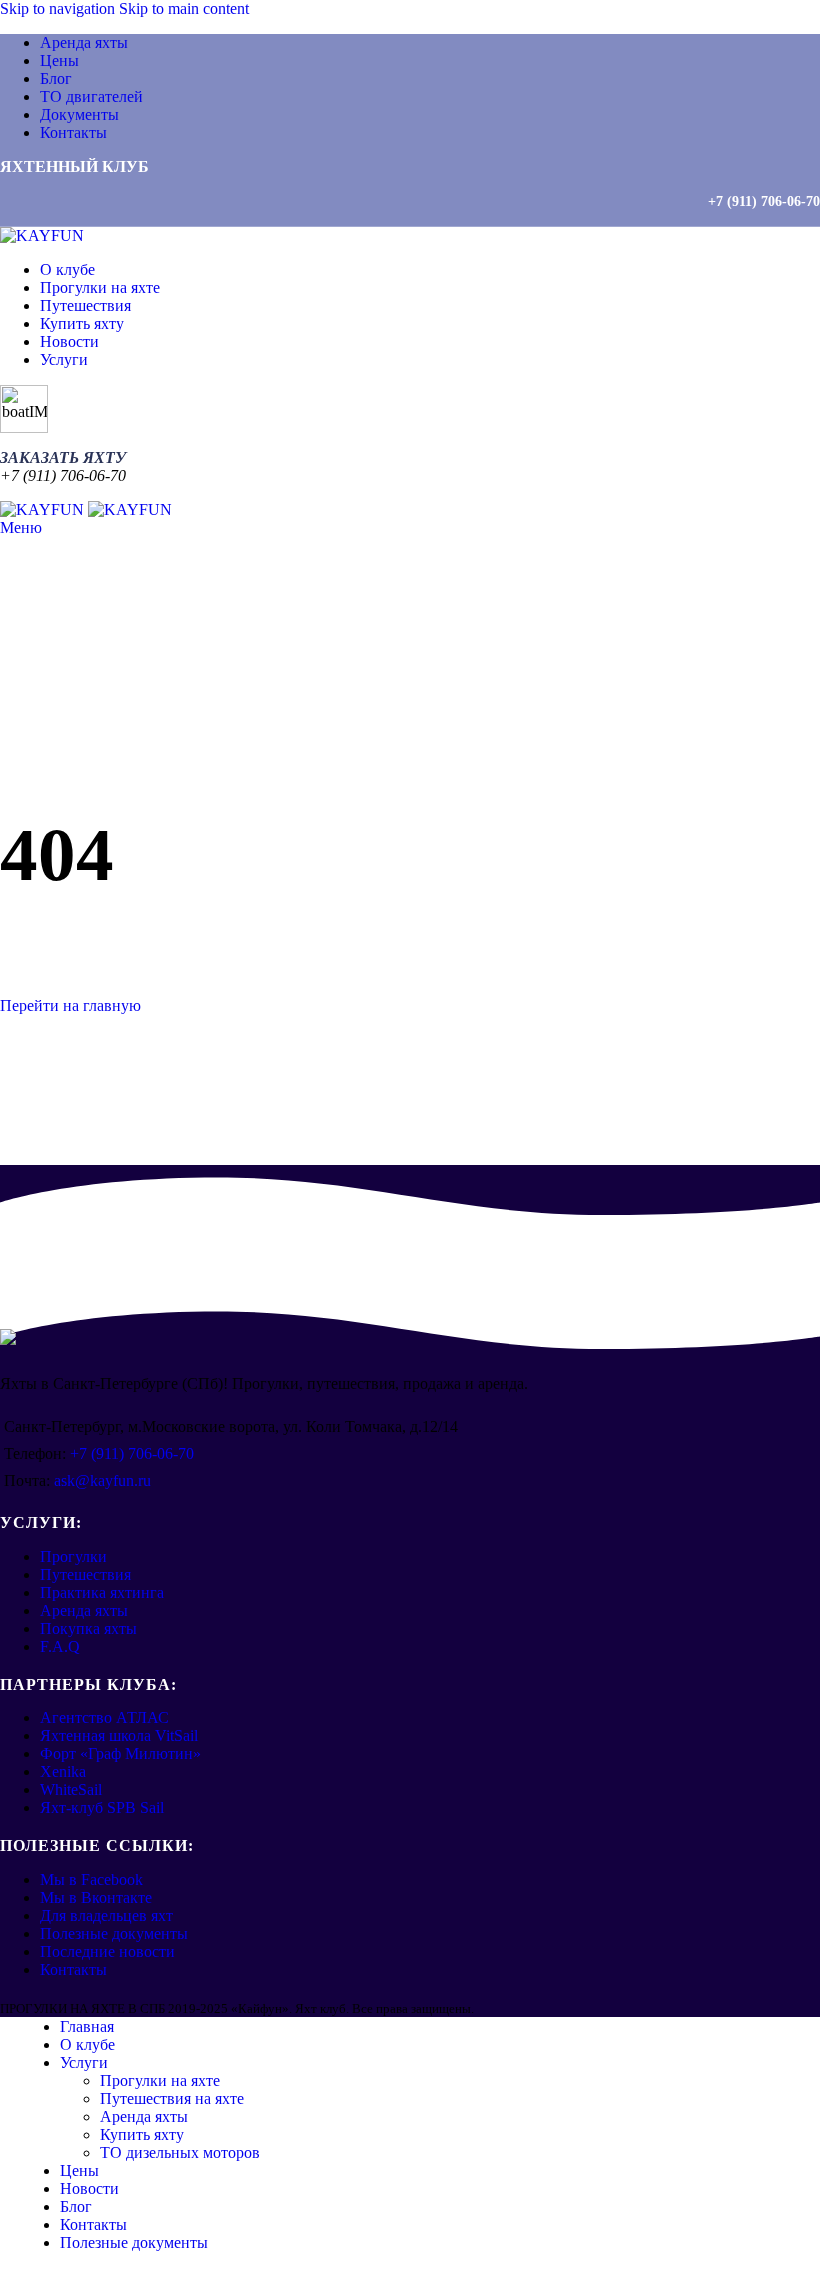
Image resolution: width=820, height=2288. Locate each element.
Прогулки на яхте (160, 2080)
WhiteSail (71, 1789)
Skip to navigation (59, 8)
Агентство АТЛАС (104, 1717)
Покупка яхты (88, 1628)
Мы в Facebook (91, 1879)
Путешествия (85, 1574)
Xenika (63, 1771)
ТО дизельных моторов (180, 2152)
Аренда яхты (84, 1610)
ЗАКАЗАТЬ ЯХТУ (63, 457)
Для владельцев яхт (106, 1915)
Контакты (73, 1969)
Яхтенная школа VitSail (119, 1735)
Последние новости (107, 1951)
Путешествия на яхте (172, 2098)
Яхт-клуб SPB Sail (102, 1807)
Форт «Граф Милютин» (120, 1753)
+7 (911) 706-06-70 (764, 201)
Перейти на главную (70, 1005)
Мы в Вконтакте (96, 1897)
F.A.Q (60, 1646)
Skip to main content (184, 8)
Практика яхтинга (102, 1592)
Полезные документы (114, 1933)
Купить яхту (142, 2134)
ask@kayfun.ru (102, 1480)
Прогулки (73, 1556)
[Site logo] (42, 235)
